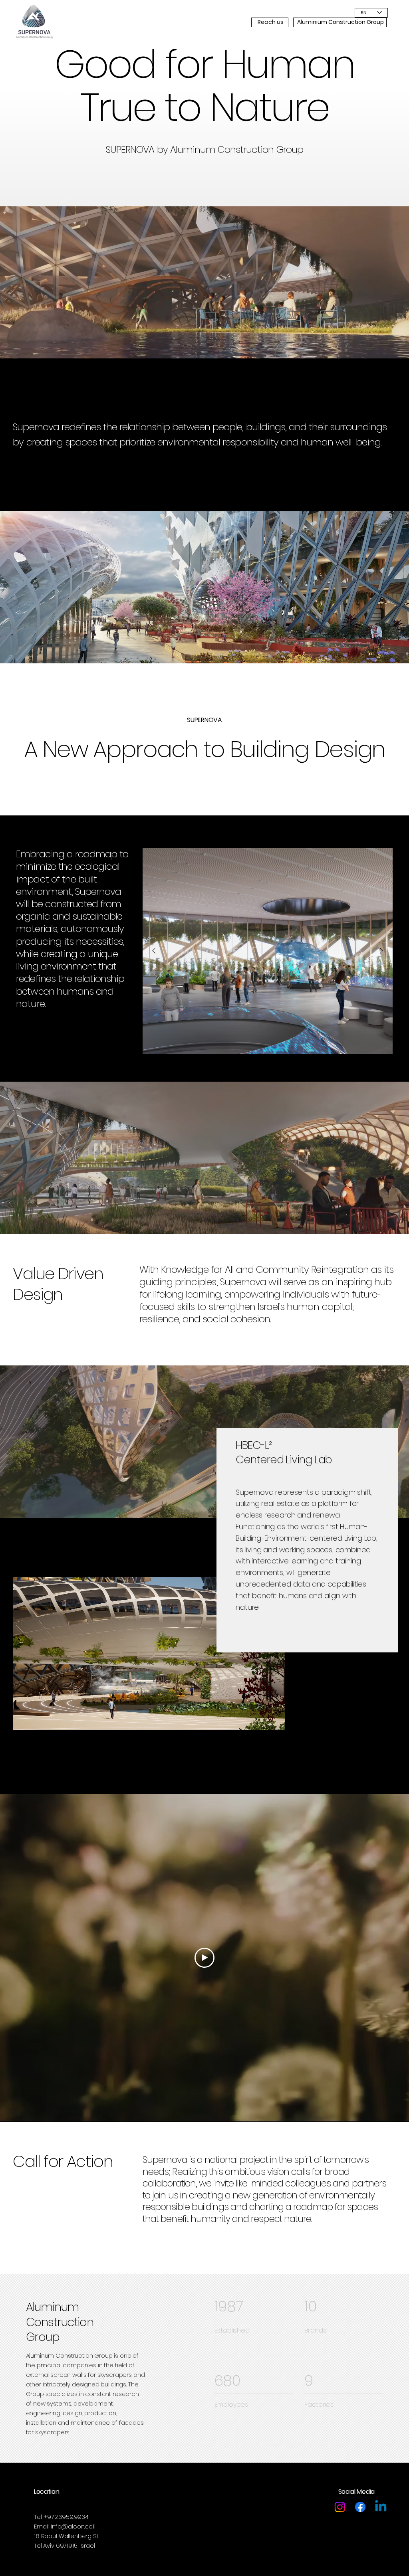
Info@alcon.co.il (73, 2526)
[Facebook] (360, 2507)
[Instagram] (340, 2507)
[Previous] (154, 951)
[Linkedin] (380, 2507)
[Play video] (204, 1958)
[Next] (381, 951)
